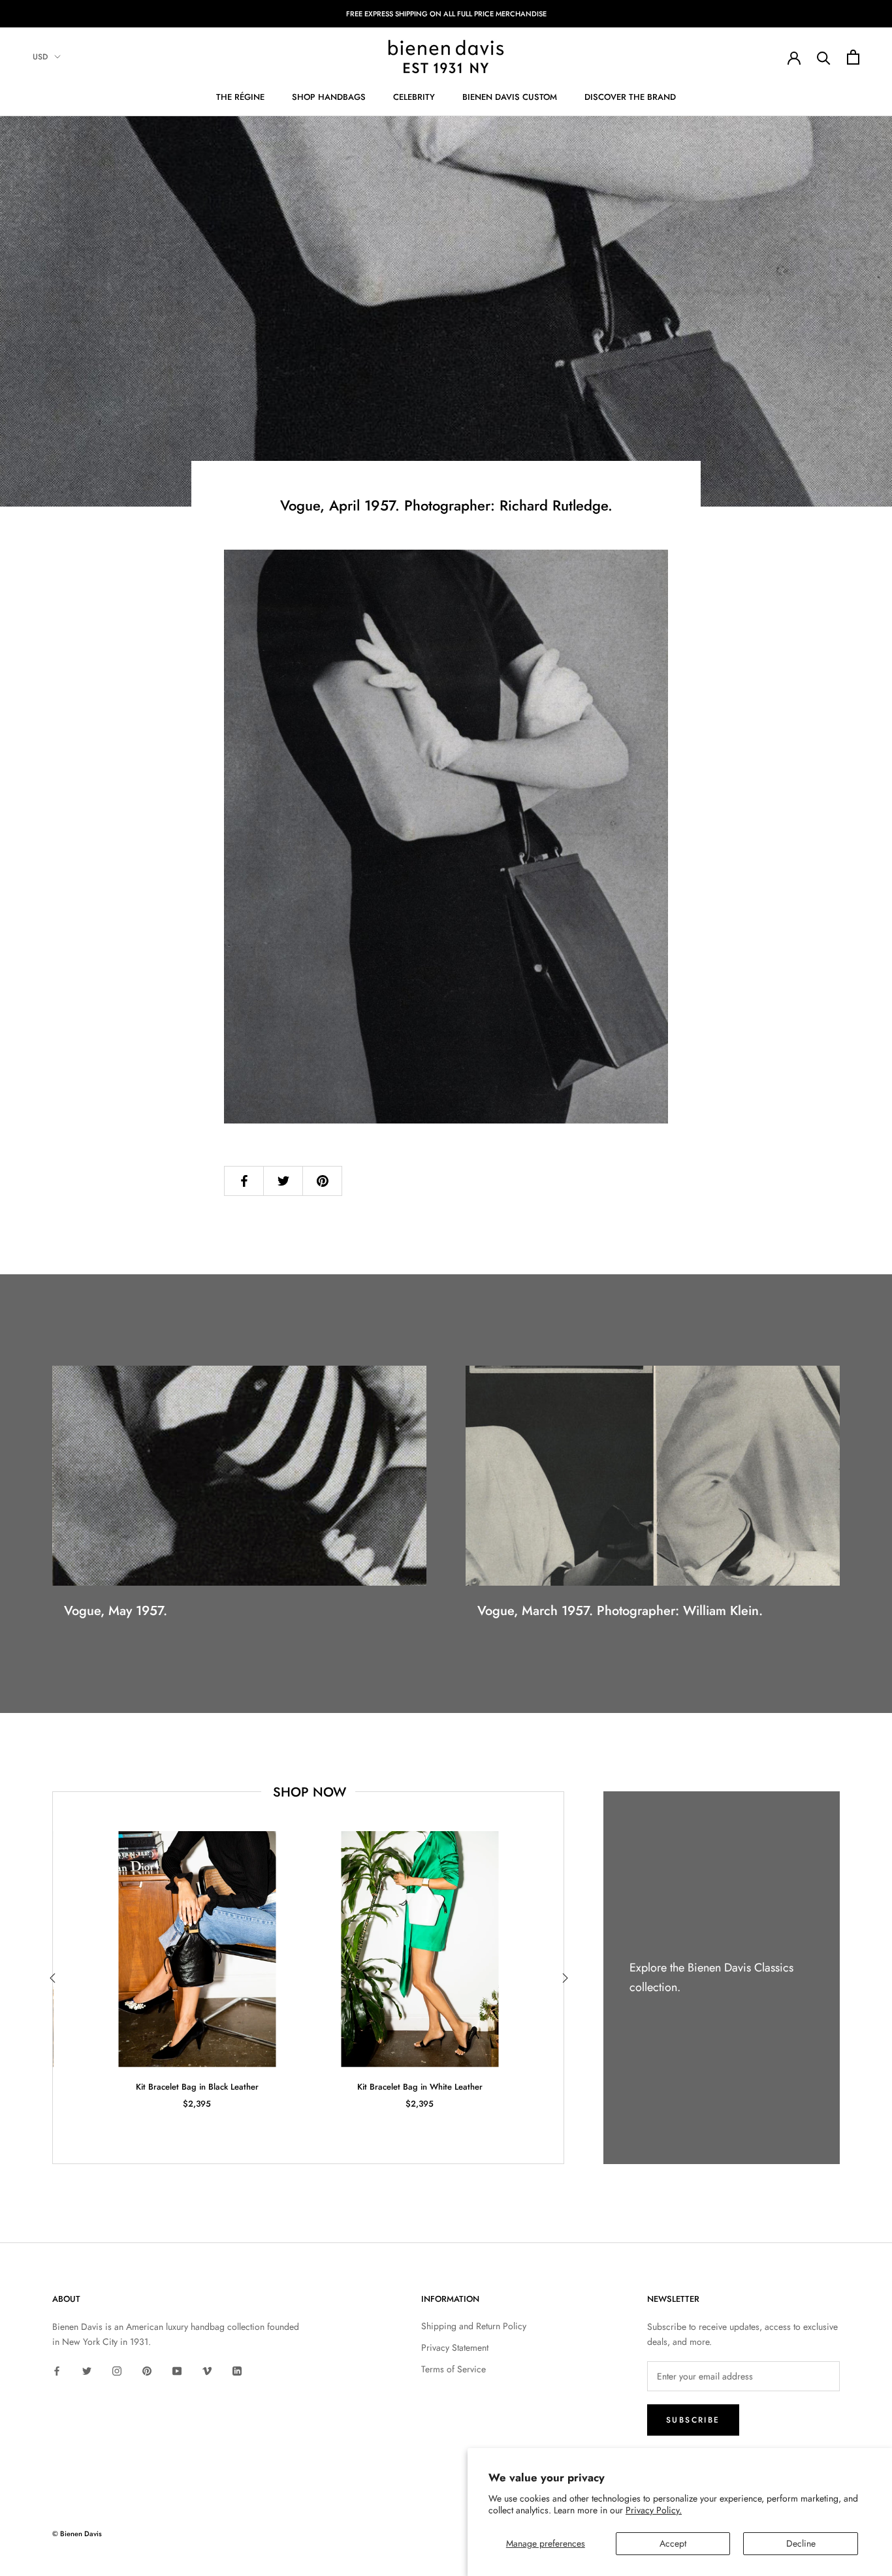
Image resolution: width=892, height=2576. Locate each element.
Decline (801, 2543)
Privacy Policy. (654, 2510)
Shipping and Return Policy (474, 2326)
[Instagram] (117, 2370)
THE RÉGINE (240, 97)
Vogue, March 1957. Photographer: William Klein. (620, 1611)
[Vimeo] (207, 2370)
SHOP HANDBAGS (329, 97)
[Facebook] (57, 2370)
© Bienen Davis (77, 2534)
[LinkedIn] (237, 2370)
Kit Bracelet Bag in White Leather (420, 2087)
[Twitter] (87, 2370)
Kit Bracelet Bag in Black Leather (197, 2087)
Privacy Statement (455, 2348)
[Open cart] (853, 57)
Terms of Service (454, 2369)
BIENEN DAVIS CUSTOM (510, 97)
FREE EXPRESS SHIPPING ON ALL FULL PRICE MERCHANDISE (446, 14)
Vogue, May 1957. (116, 1611)
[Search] (824, 57)
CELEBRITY (414, 97)
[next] (563, 1978)
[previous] (53, 1978)
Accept (673, 2543)
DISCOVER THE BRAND (630, 97)
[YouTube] (177, 2370)
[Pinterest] (147, 2370)
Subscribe (693, 2420)
